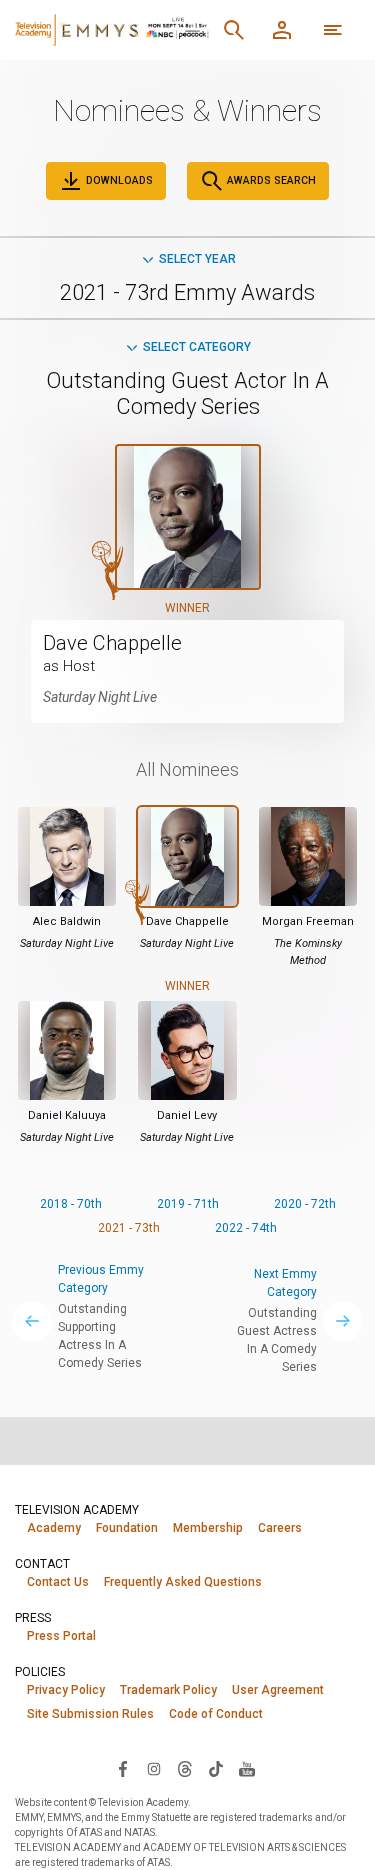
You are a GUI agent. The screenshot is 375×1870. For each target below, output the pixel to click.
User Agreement (278, 1690)
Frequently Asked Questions (183, 1582)
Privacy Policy (66, 1690)
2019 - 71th (188, 1204)
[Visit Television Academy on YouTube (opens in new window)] (247, 1768)
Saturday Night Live (100, 697)
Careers (280, 1528)
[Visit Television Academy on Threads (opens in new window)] (185, 1768)
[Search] (234, 30)
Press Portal (61, 1636)
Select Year (197, 259)
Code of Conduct (216, 1714)
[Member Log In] (282, 30)
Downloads (118, 180)
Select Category (197, 347)
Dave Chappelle (112, 643)
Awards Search (270, 180)
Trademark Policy (168, 1690)
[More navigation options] (333, 30)
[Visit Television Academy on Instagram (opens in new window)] (154, 1768)
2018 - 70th (71, 1204)
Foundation (127, 1528)
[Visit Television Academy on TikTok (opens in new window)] (216, 1768)
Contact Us (58, 1582)
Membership (208, 1528)
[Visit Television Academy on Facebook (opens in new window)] (123, 1768)
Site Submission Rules (90, 1714)
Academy (54, 1528)
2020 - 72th (305, 1204)
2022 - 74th (246, 1228)
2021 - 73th (129, 1228)
